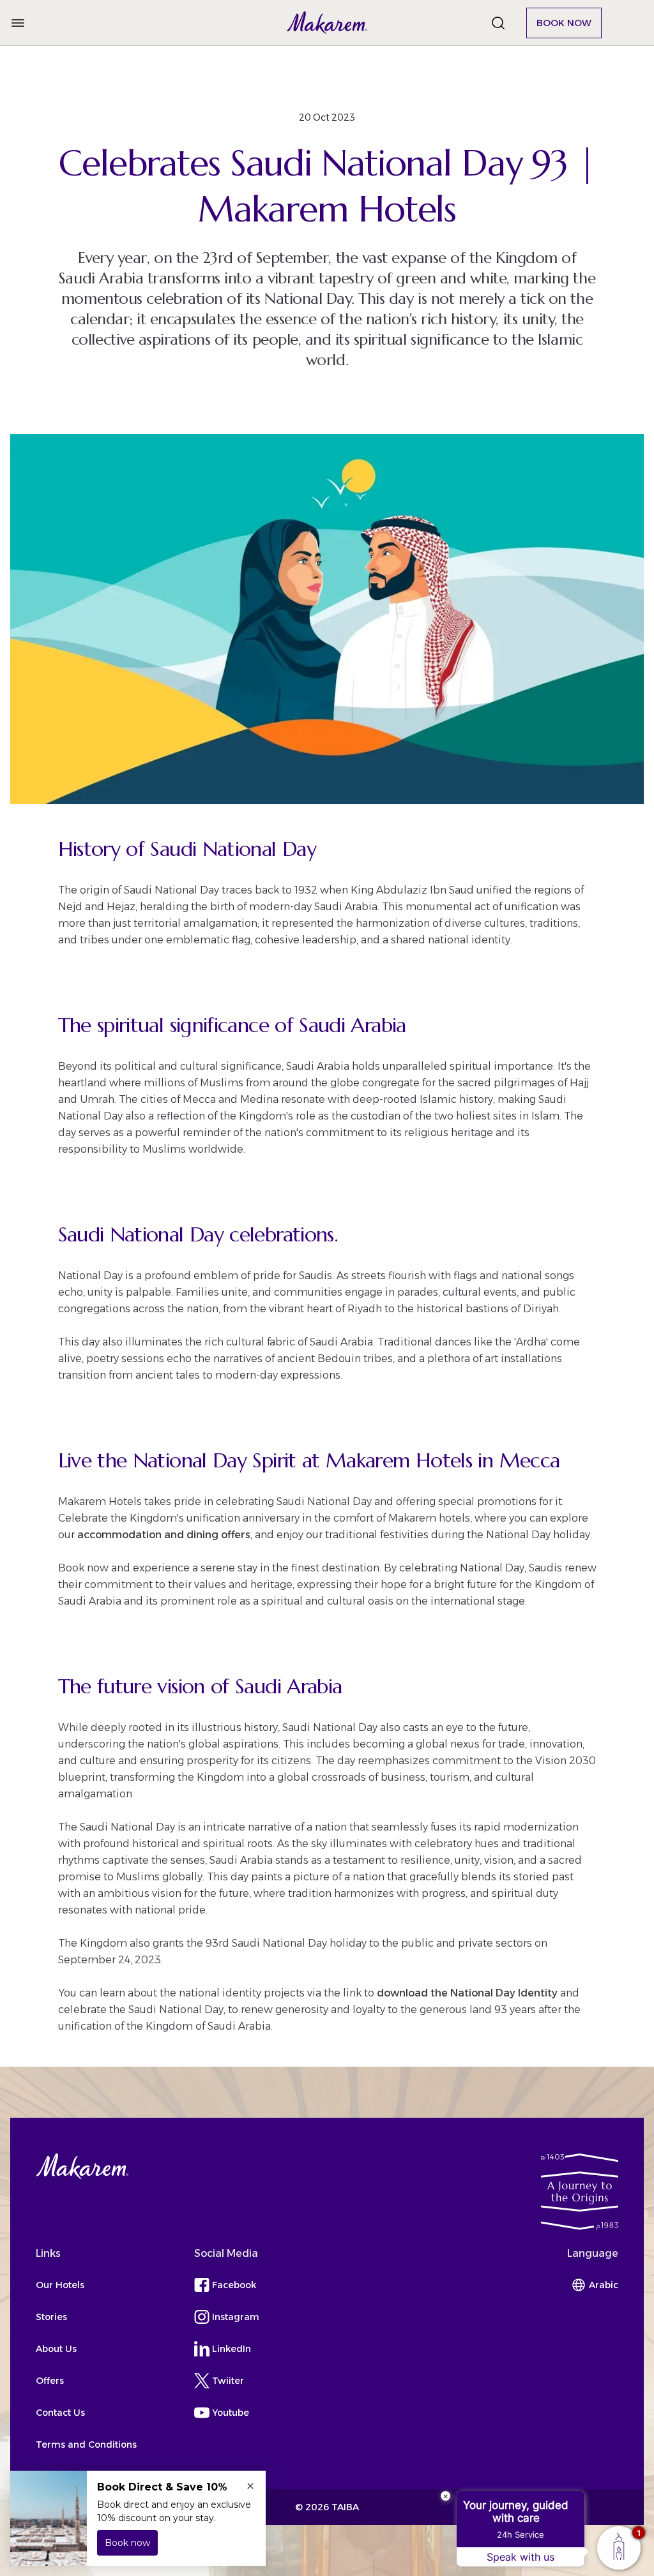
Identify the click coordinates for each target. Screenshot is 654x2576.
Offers (50, 2381)
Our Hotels (60, 2285)
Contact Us (60, 2413)
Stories (51, 2317)
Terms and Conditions (86, 2445)
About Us (56, 2349)
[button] (327, 23)
